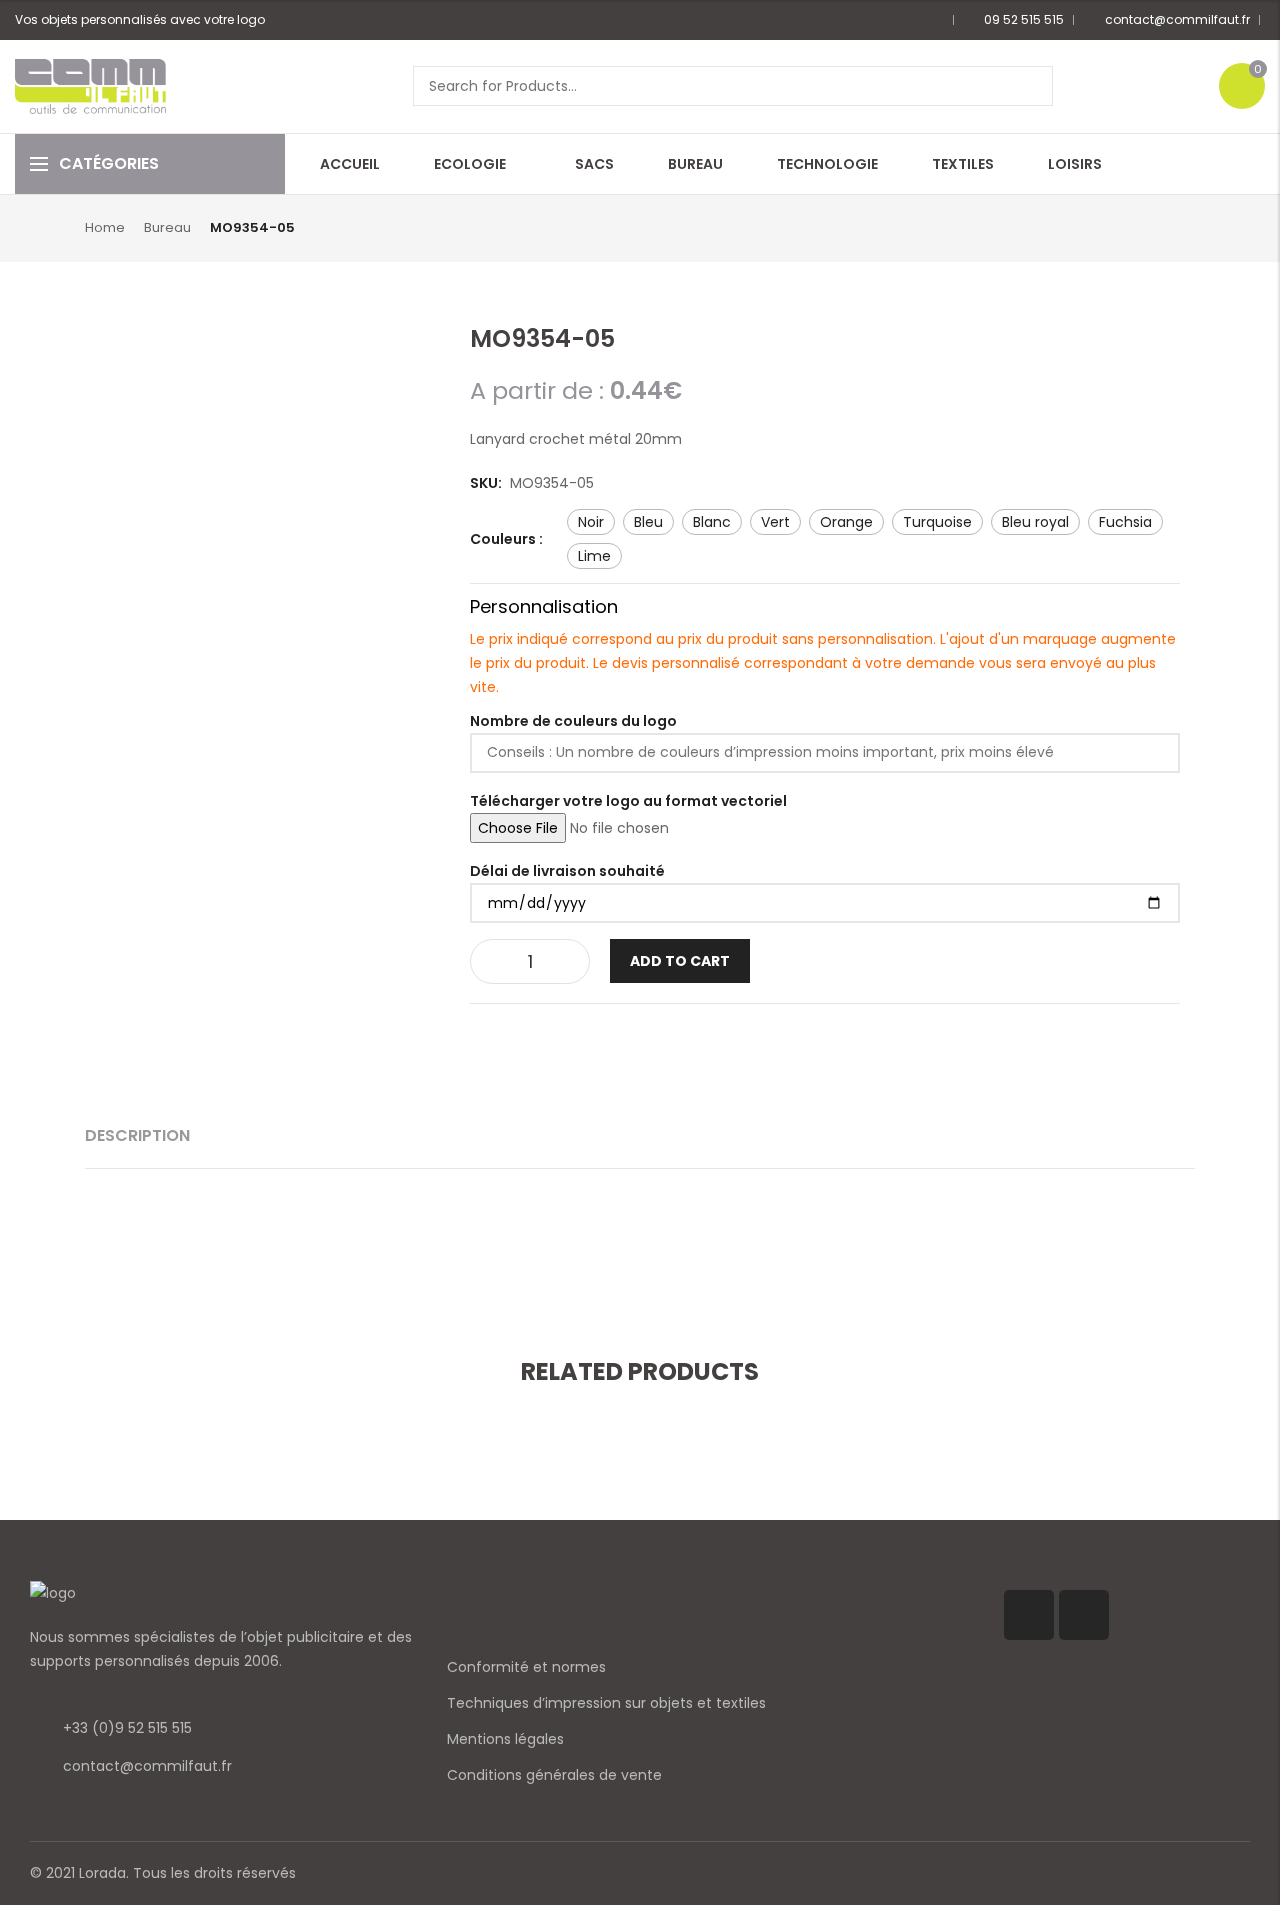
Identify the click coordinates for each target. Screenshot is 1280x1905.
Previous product (1150, 227)
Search (1031, 86)
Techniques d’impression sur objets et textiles (606, 1703)
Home (105, 227)
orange (846, 522)
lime (594, 556)
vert (775, 522)
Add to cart (680, 961)
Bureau (167, 227)
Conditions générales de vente (554, 1775)
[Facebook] (1029, 1615)
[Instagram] (1084, 1615)
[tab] (137, 1136)
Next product (1183, 227)
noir (591, 522)
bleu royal (1035, 522)
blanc (712, 522)
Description (137, 1135)
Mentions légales (505, 1739)
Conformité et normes (526, 1667)
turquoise (937, 522)
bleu (648, 522)
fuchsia (1125, 522)
